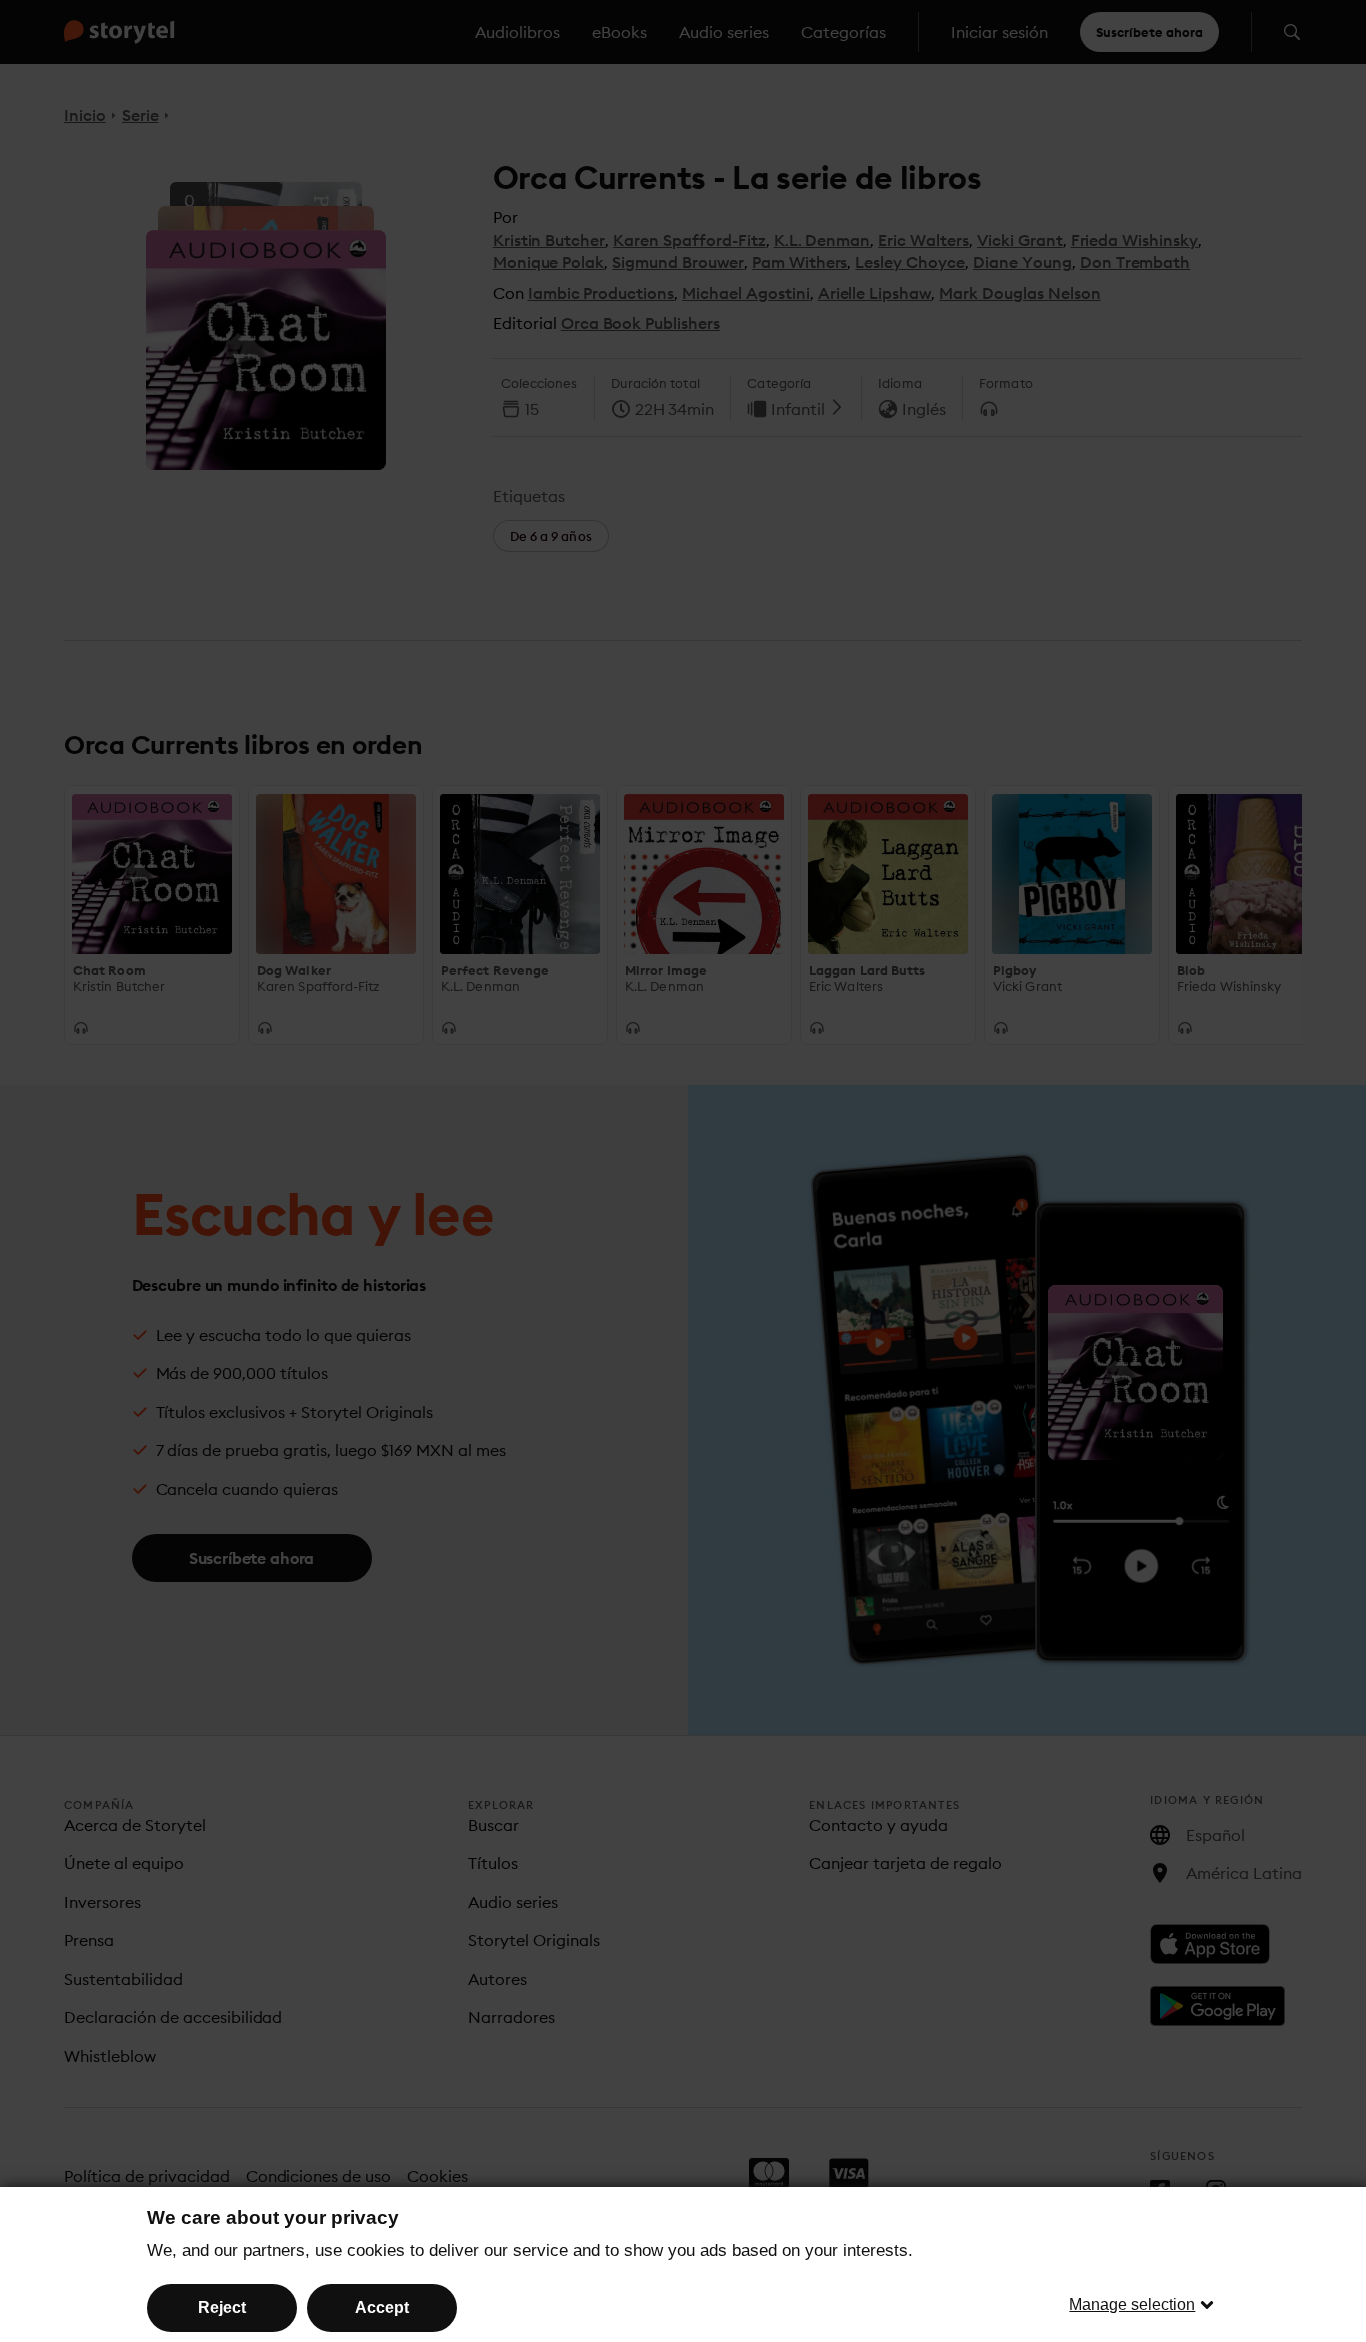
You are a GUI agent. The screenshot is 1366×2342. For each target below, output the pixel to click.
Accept (382, 2307)
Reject (222, 2307)
